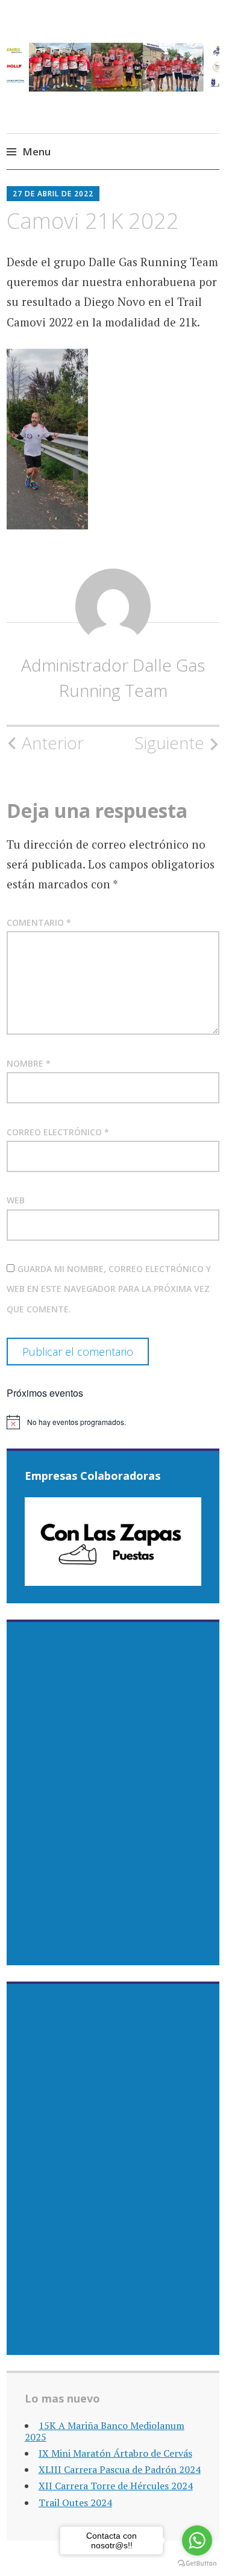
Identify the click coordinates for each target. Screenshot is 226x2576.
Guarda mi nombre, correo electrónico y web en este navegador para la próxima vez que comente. (109, 1289)
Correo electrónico (58, 1132)
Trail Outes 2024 (75, 2503)
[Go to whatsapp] (197, 2540)
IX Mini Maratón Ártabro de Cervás (115, 2453)
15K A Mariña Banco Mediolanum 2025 (105, 2431)
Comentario (39, 922)
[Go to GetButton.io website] (197, 2564)
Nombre (29, 1063)
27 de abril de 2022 (53, 194)
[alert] (113, 1422)
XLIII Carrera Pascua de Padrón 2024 (120, 2469)
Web (16, 1200)
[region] (113, 1542)
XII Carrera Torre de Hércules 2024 (116, 2486)
